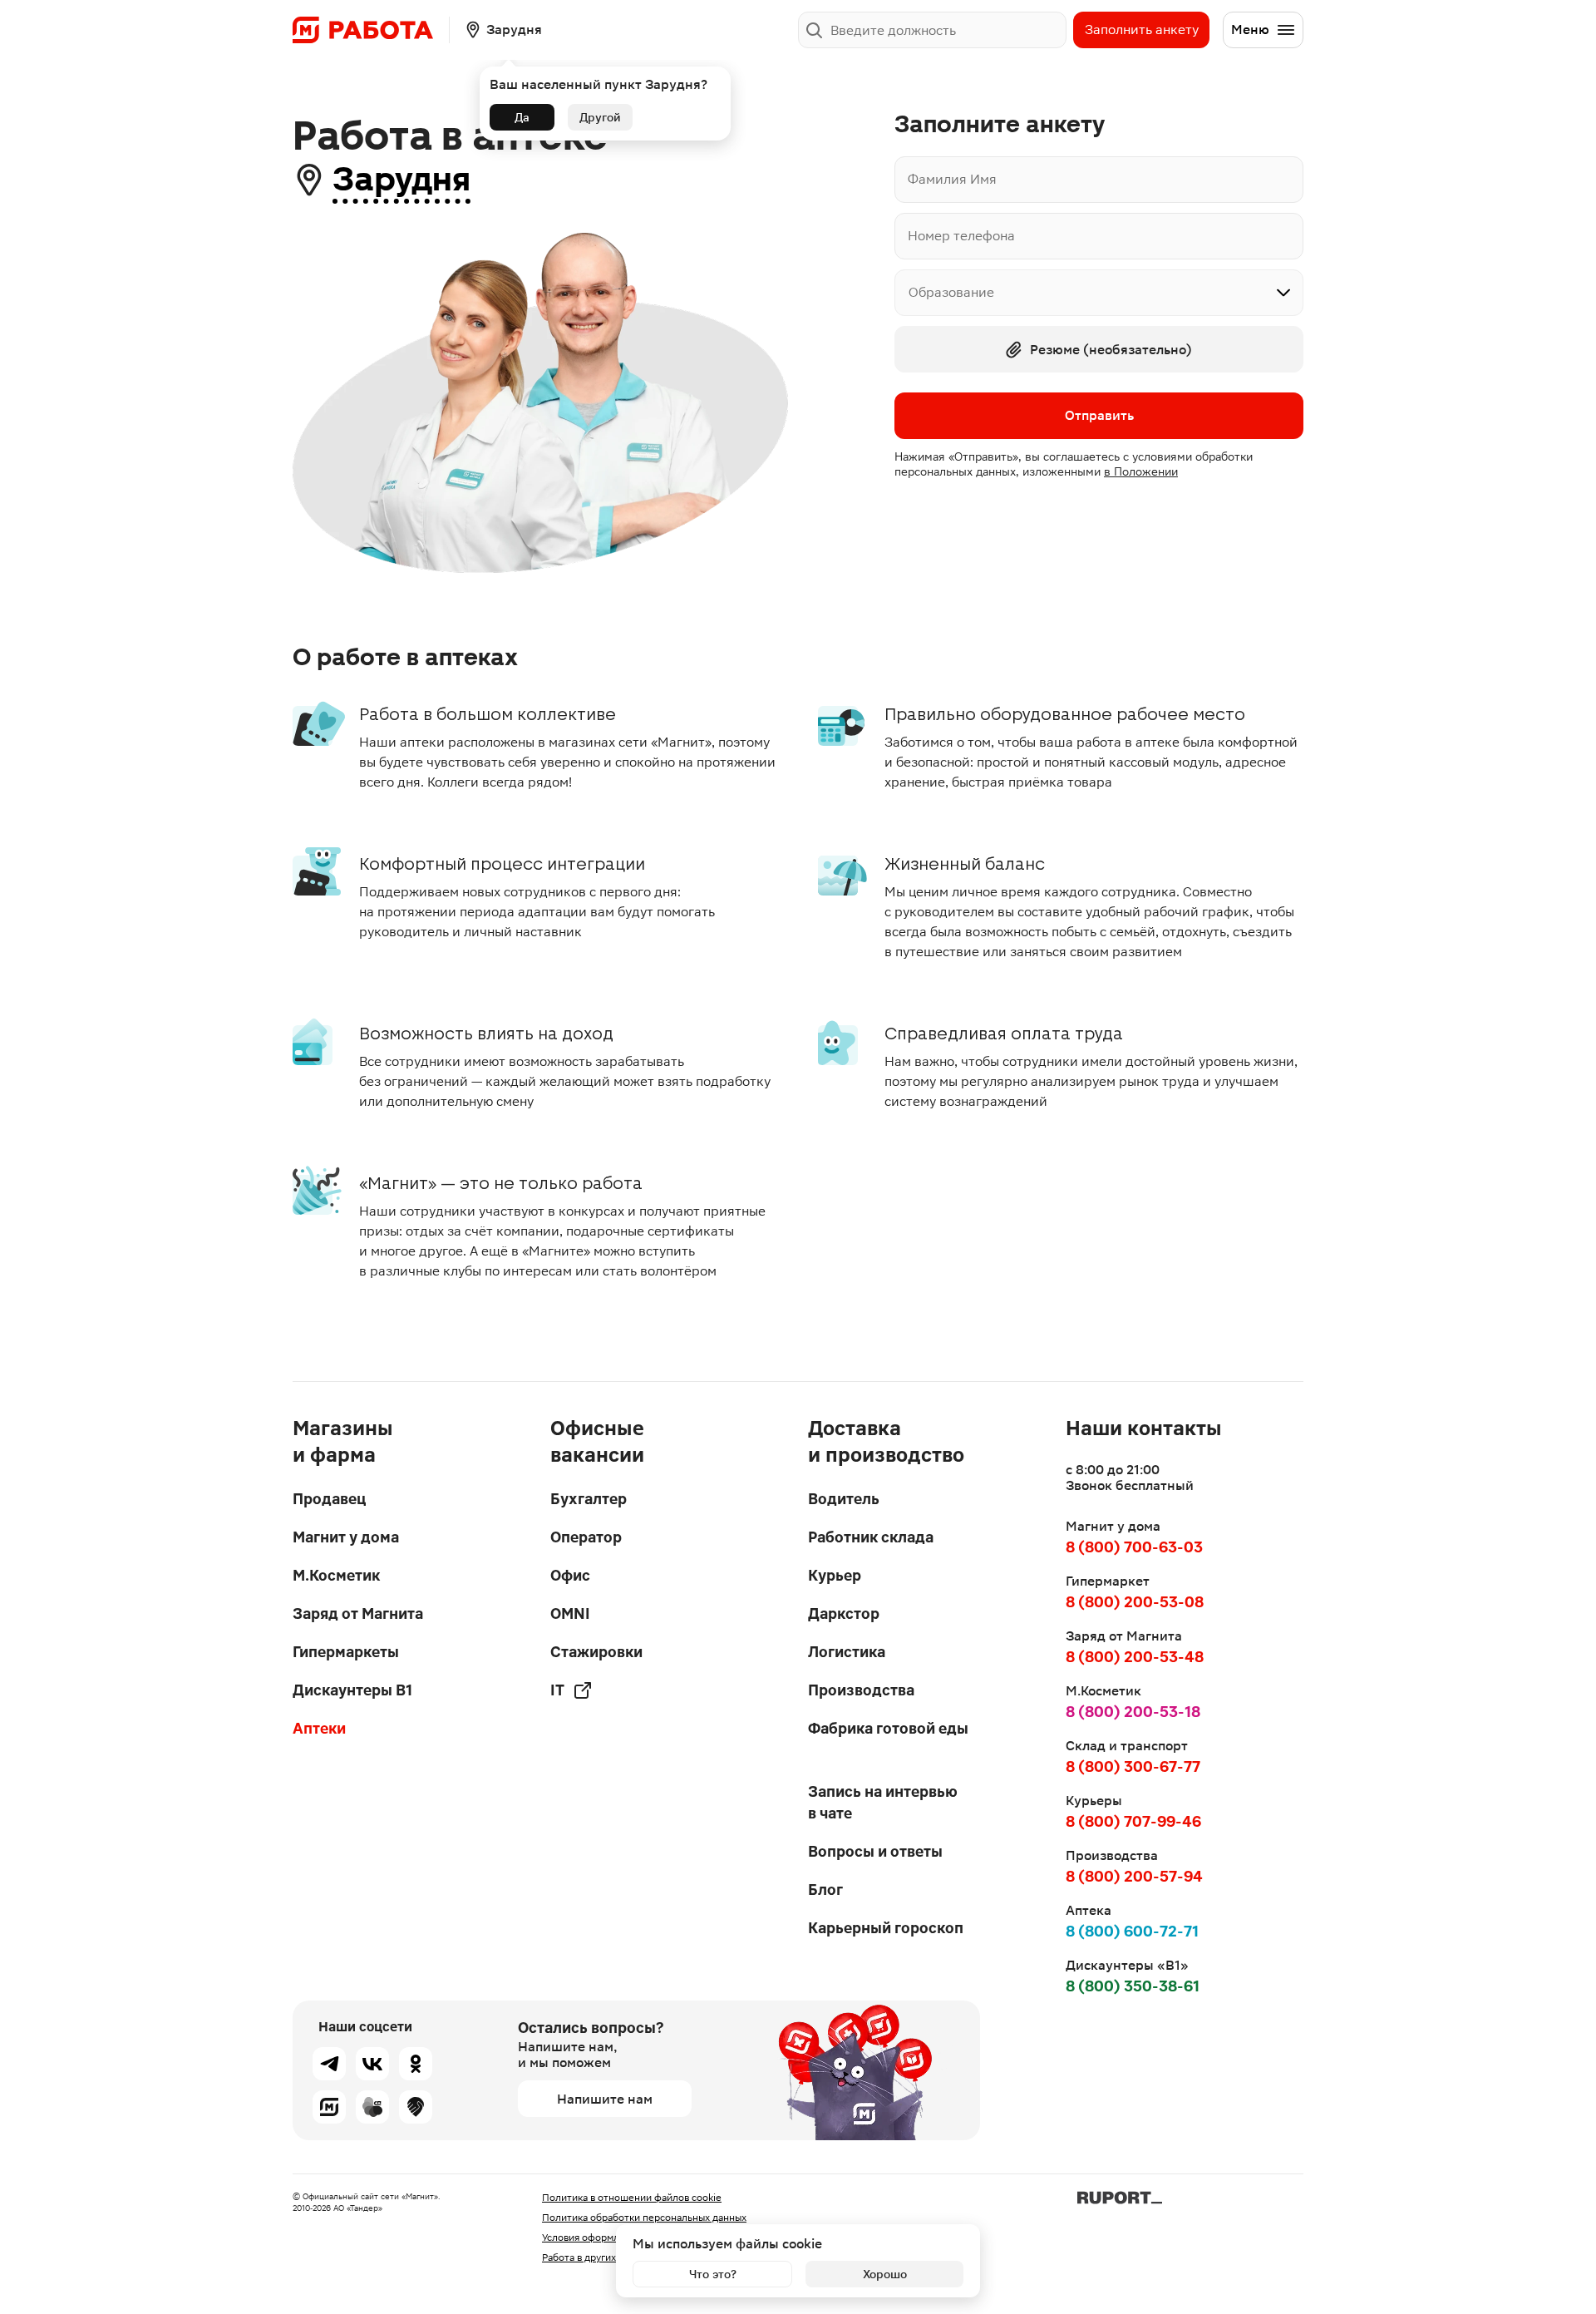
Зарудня (401, 179)
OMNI (570, 1613)
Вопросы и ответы (875, 1851)
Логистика (847, 1652)
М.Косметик (336, 1575)
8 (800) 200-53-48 (1135, 1657)
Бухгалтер (589, 1499)
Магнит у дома (346, 1537)
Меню (1250, 30)
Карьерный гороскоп (886, 1928)
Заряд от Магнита (358, 1613)
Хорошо (885, 2274)
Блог (825, 1890)
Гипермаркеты (346, 1652)
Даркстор (844, 1613)
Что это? (713, 2274)
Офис (570, 1575)
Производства (861, 1690)
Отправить (1099, 415)
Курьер (835, 1575)
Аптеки (319, 1728)
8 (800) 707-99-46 (1133, 1821)
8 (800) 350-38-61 (1133, 1986)
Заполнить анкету (1142, 30)
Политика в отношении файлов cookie (632, 2198)
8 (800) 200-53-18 (1133, 1712)
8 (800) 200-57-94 (1134, 1876)
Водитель (844, 1499)
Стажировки (596, 1652)
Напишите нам (605, 2099)
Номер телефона (961, 236)
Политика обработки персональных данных (644, 2218)
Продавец (329, 1499)
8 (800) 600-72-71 (1132, 1931)
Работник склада (871, 1537)
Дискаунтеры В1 (352, 1690)
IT (557, 1690)
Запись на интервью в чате (883, 1802)
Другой (600, 117)
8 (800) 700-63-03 (1134, 1547)
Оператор (586, 1537)
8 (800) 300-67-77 (1133, 1766)
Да (522, 117)
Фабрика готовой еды (888, 1728)
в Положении (1141, 471)
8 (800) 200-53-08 (1135, 1602)
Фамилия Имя (952, 179)
